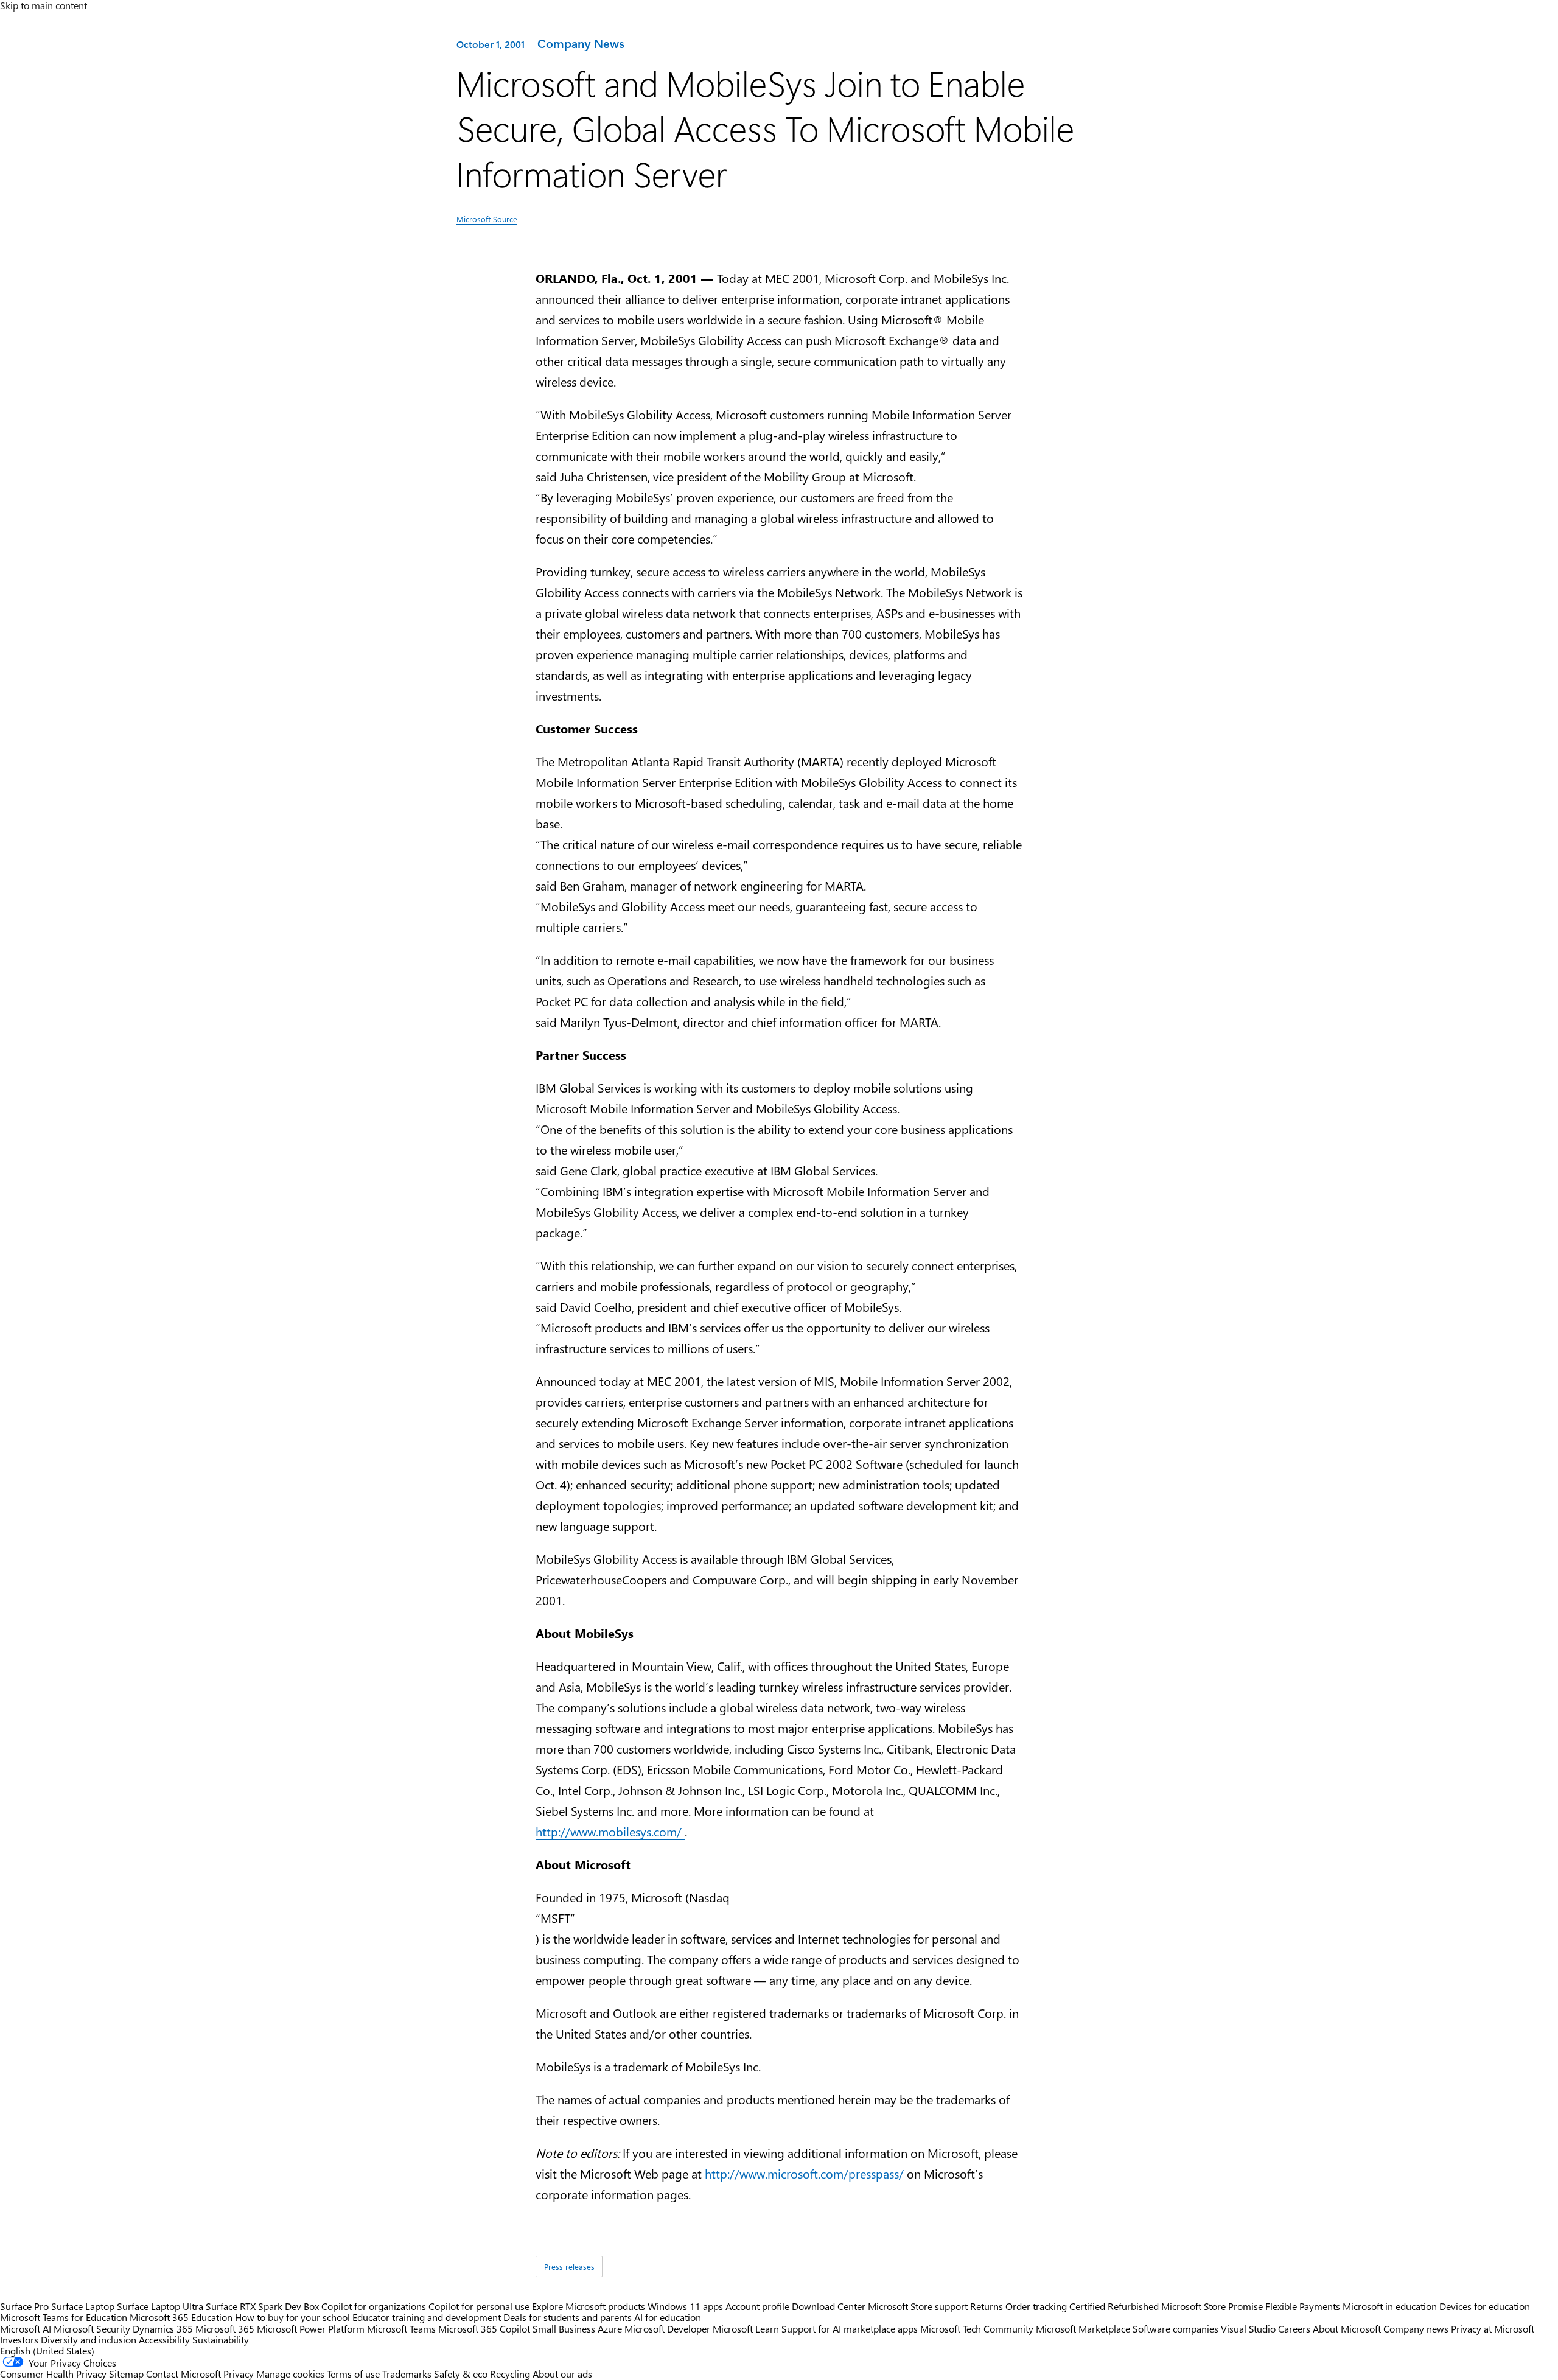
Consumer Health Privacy (53, 2374)
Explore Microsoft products (589, 2306)
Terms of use (353, 2374)
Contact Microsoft (183, 2374)
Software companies (1175, 2329)
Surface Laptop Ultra (160, 2306)
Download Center (829, 2306)
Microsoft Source (487, 219)
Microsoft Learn (746, 2329)
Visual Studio (1248, 2329)
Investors (19, 2340)
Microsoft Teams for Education (64, 2317)
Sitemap (126, 2374)
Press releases (569, 2266)
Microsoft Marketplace (1083, 2329)
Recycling (510, 2374)
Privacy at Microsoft (1493, 2329)
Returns (987, 2306)
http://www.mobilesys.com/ (610, 1831)
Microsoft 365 (225, 2329)
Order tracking (1036, 2306)
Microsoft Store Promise (1212, 2306)
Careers (1294, 2329)
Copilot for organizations (374, 2306)
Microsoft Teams (401, 2329)
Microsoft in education (1390, 2306)
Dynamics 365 (163, 2329)
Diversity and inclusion (89, 2340)
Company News (581, 43)
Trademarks (407, 2374)
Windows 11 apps (685, 2306)
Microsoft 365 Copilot (484, 2329)
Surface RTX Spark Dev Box (262, 2306)
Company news (1416, 2329)
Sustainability (221, 2340)
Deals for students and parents (568, 2317)
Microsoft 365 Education (181, 2317)
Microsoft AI (26, 2329)
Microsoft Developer (667, 2329)
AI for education (668, 2317)
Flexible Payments (1303, 2306)
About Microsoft (1347, 2329)
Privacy (240, 2374)
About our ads (562, 2374)
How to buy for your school (292, 2317)
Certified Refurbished (1114, 2306)
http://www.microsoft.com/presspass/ (806, 2173)
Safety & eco (461, 2374)
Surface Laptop (83, 2306)
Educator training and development (427, 2317)
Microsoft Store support (918, 2306)
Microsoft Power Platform (311, 2329)
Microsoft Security (92, 2329)
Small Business (564, 2329)
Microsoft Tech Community (977, 2329)
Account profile (757, 2306)
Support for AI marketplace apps (850, 2329)
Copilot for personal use (479, 2306)
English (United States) (47, 2350)
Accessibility (164, 2340)
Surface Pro (24, 2306)
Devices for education (1485, 2306)
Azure (610, 2329)
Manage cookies (290, 2374)
